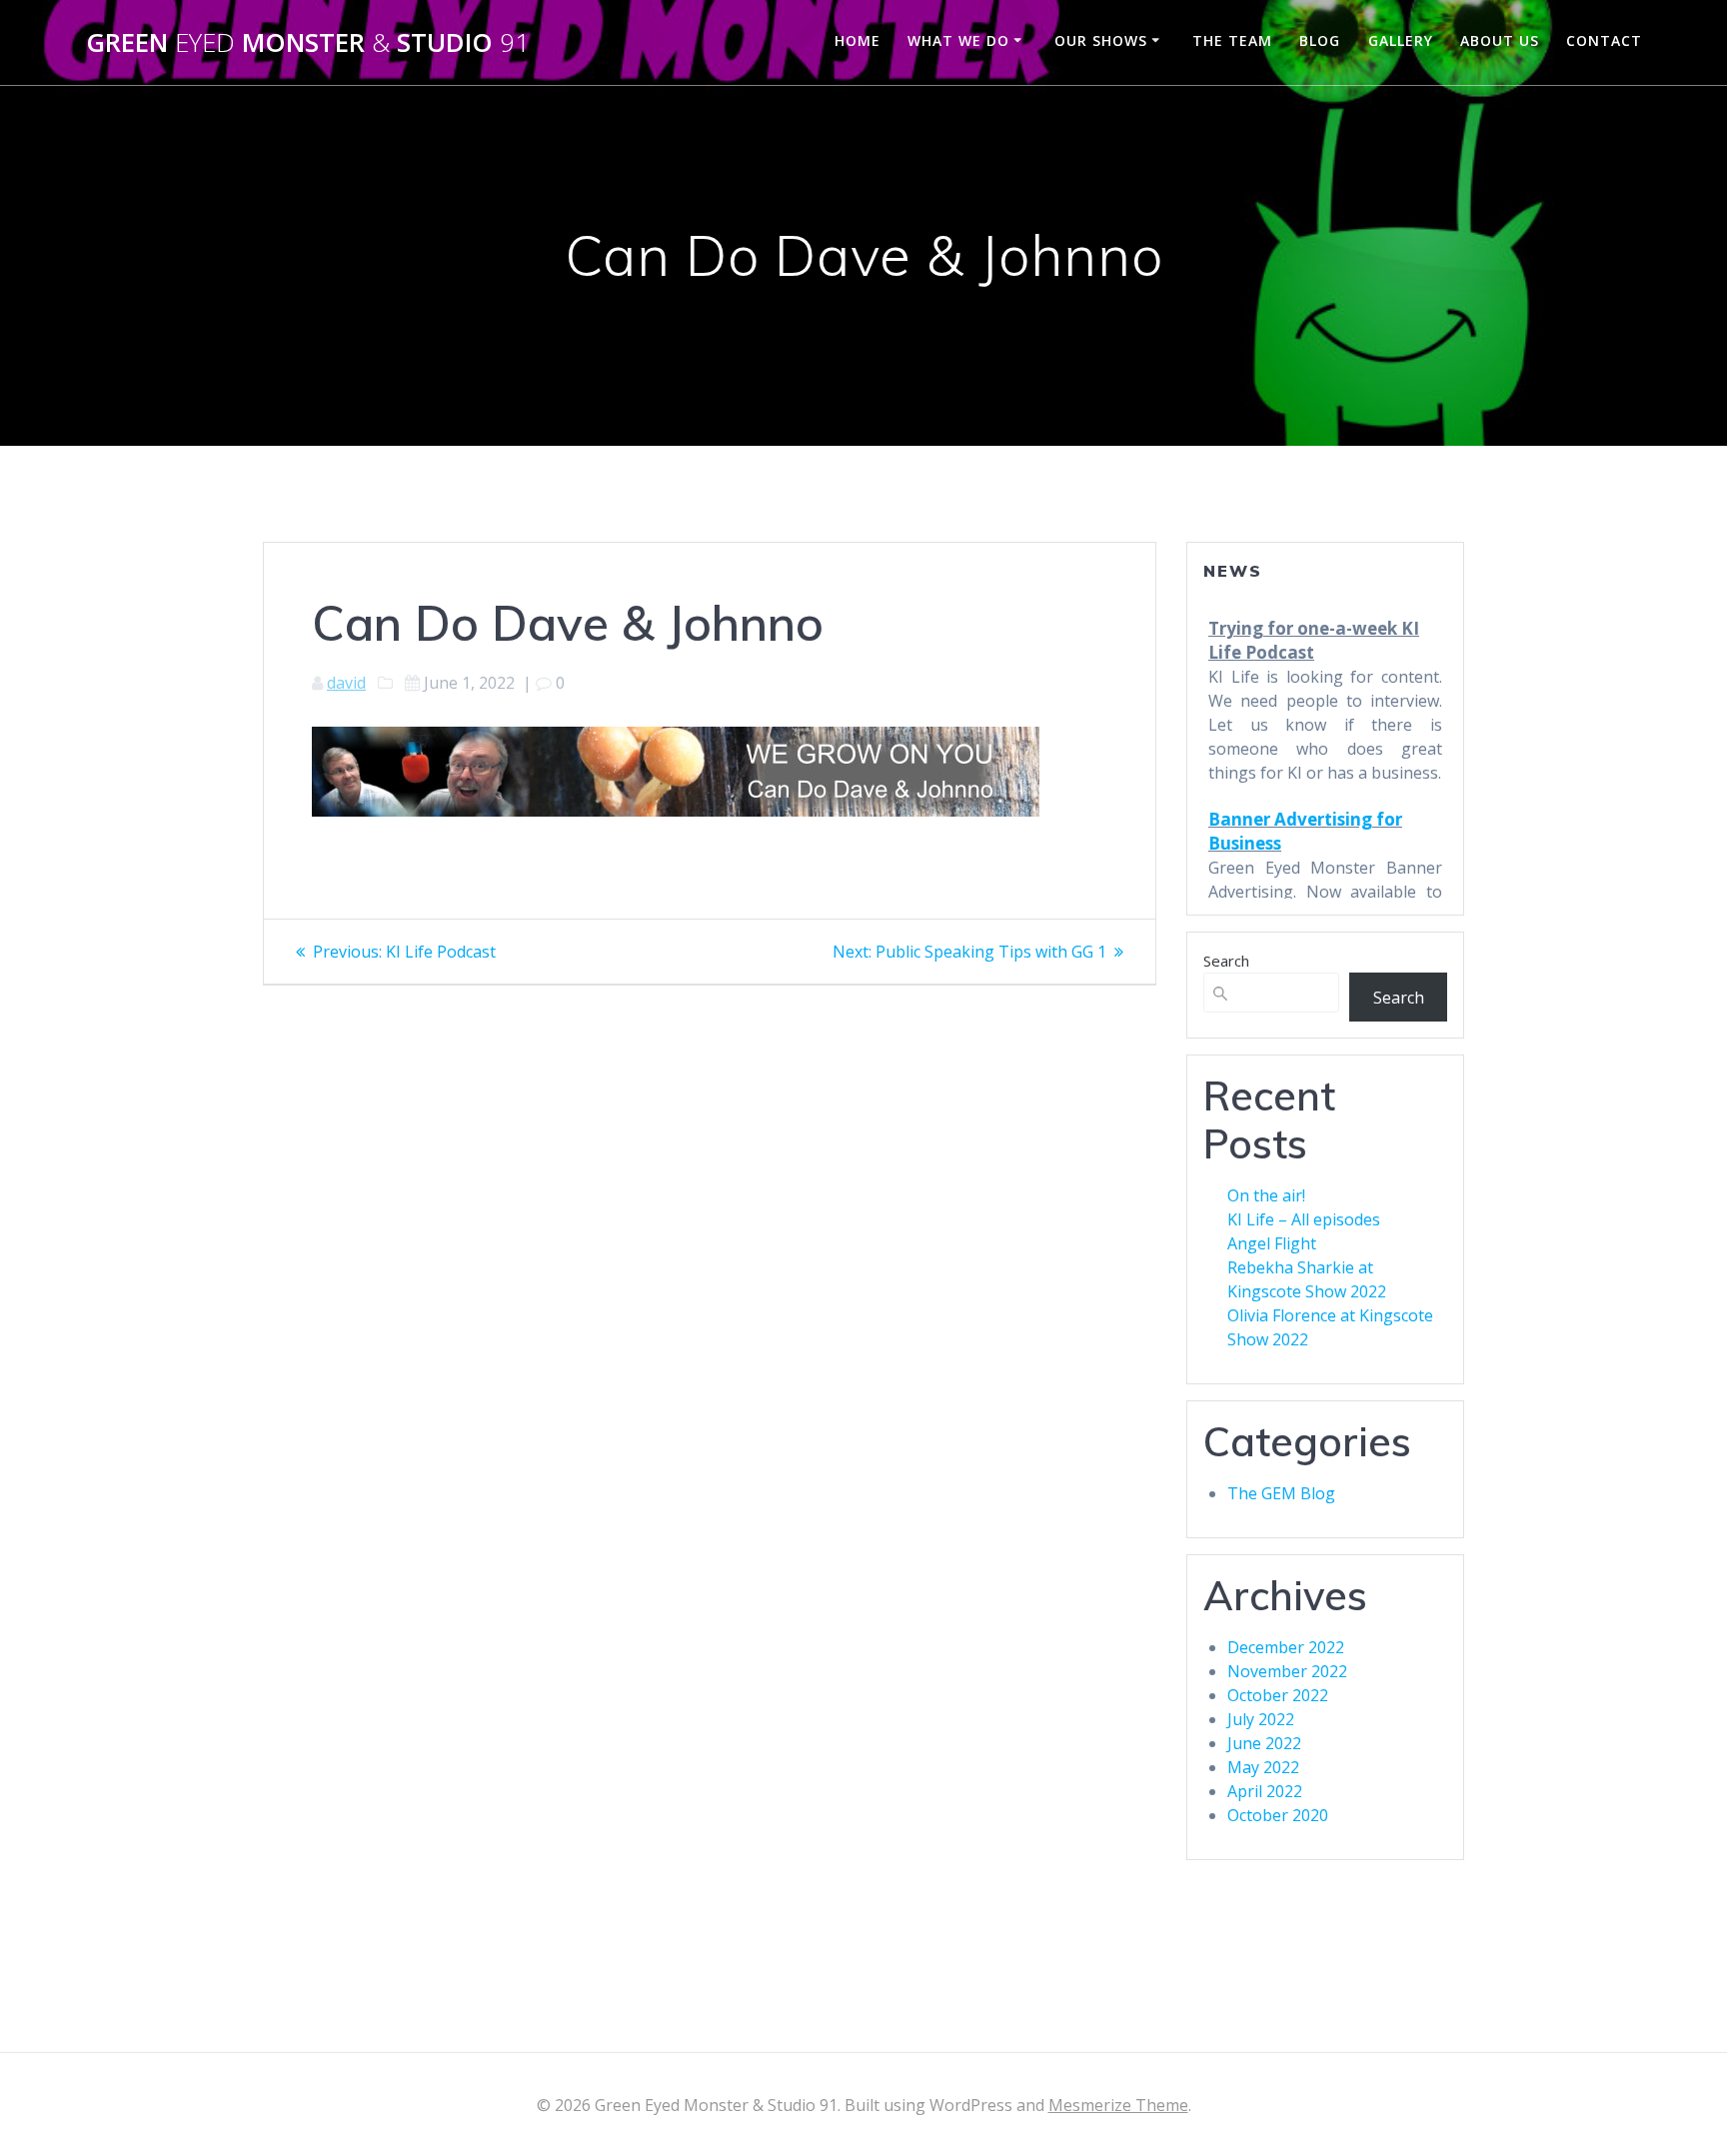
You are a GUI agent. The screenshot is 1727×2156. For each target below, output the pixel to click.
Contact (1604, 40)
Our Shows (1101, 40)
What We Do (958, 40)
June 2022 (1264, 1743)
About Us (1500, 40)
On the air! (1266, 1195)
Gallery (1401, 40)
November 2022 (1287, 1671)
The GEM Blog (1281, 1493)
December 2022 (1286, 1647)
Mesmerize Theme (1118, 2105)
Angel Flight (1272, 1243)
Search (1226, 961)
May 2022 (1263, 1767)
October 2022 (1278, 1695)
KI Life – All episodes (1304, 1219)
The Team (1232, 40)
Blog (1320, 40)
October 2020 (1278, 1815)
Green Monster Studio (308, 43)
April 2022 (1265, 1791)
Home (858, 40)
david (346, 683)
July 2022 (1261, 1719)
